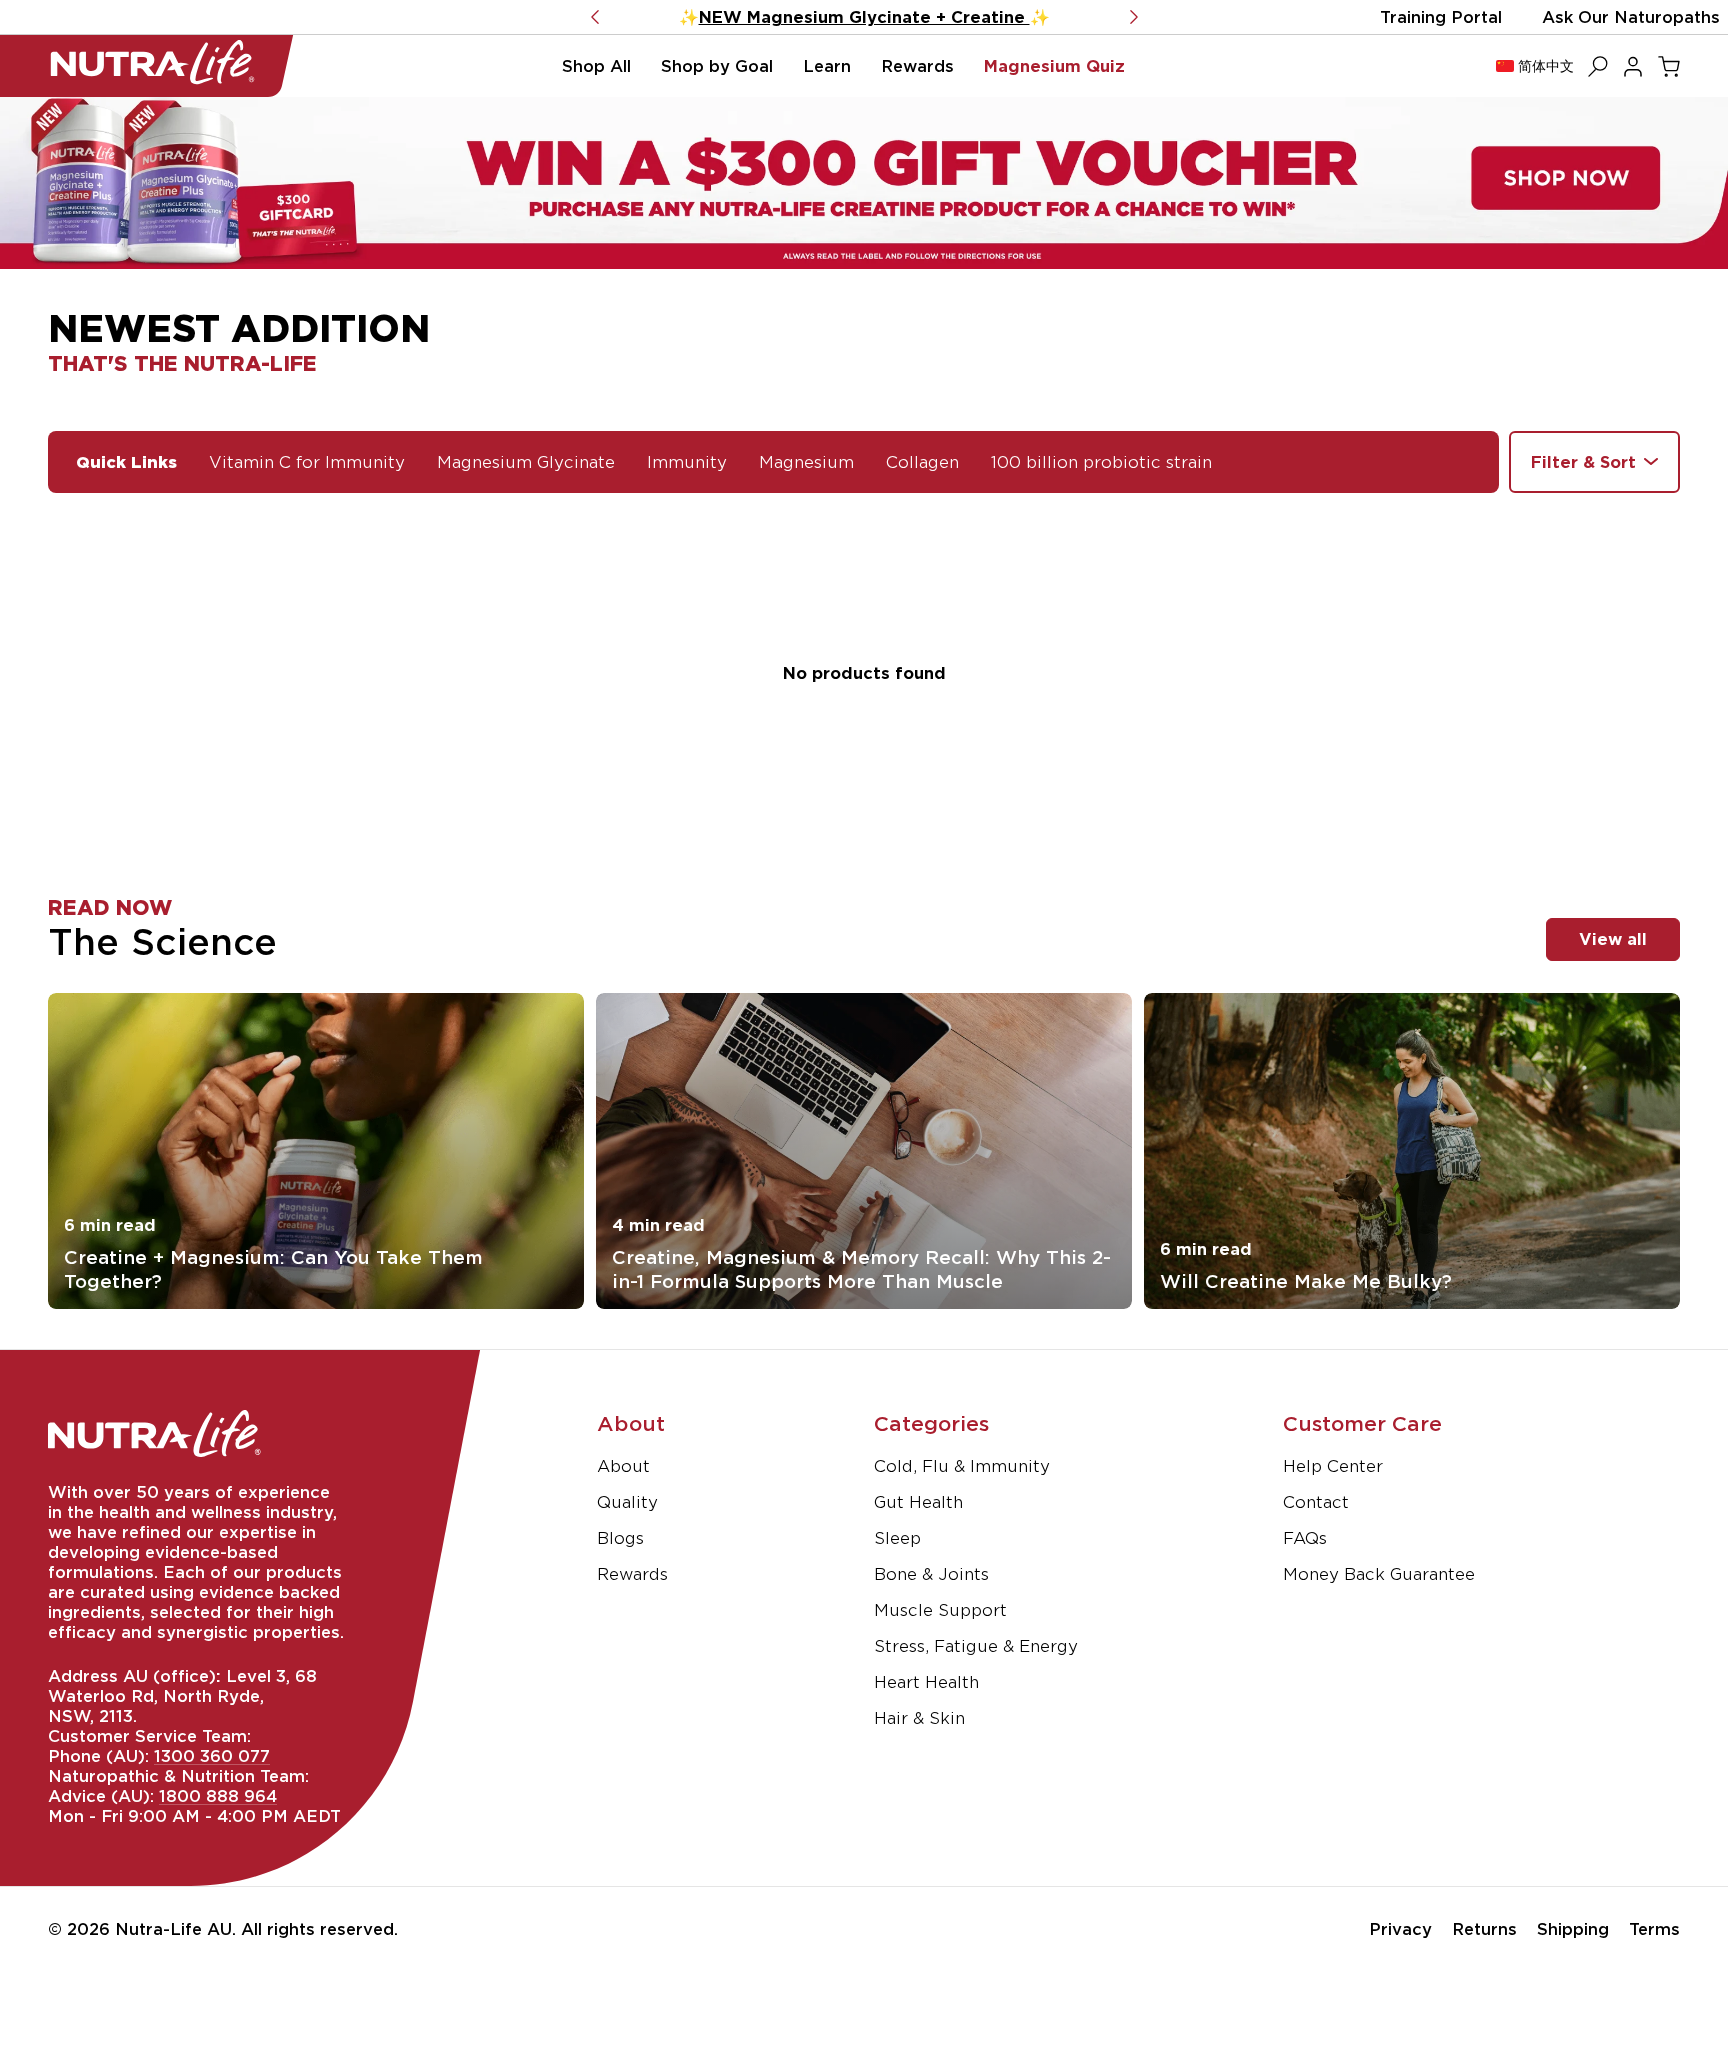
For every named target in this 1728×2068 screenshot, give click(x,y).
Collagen (922, 462)
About (623, 1466)
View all (1613, 939)
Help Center (1333, 1466)
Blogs (620, 1538)
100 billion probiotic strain (1101, 462)
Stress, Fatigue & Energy (976, 1646)
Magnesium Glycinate (526, 462)
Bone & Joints (931, 1574)
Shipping (1573, 1929)
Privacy (1400, 1929)
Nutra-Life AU (173, 1929)
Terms (1654, 1929)
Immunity (687, 462)
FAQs (1305, 1538)
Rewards (632, 1574)
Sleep (897, 1538)
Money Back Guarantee (1379, 1574)
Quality (627, 1502)
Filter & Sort (1583, 462)
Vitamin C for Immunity (307, 462)
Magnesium (806, 462)
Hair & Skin (919, 1718)
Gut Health (918, 1502)
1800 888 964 (218, 1796)
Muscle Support (940, 1610)
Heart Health (926, 1682)
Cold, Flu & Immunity (962, 1466)
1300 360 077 (212, 1756)
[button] (596, 66)
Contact (1316, 1502)
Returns (1484, 1929)
